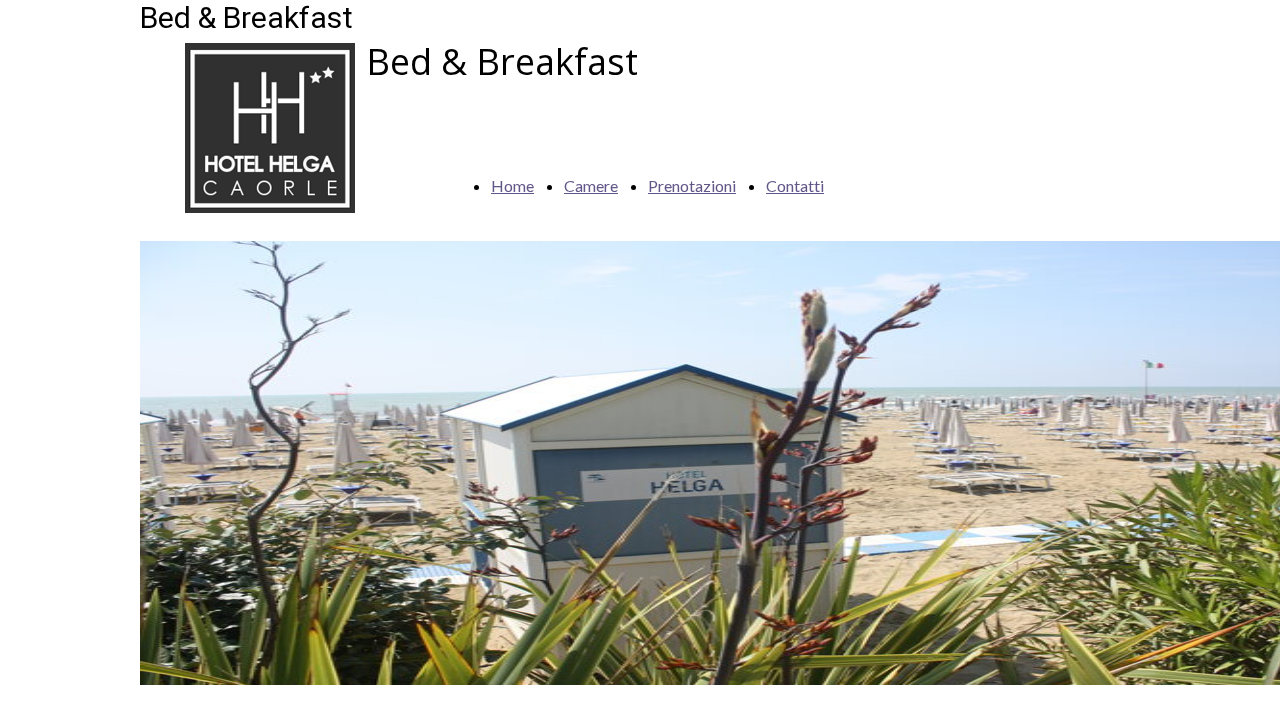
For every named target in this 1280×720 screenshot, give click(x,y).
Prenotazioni (692, 185)
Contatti (795, 185)
